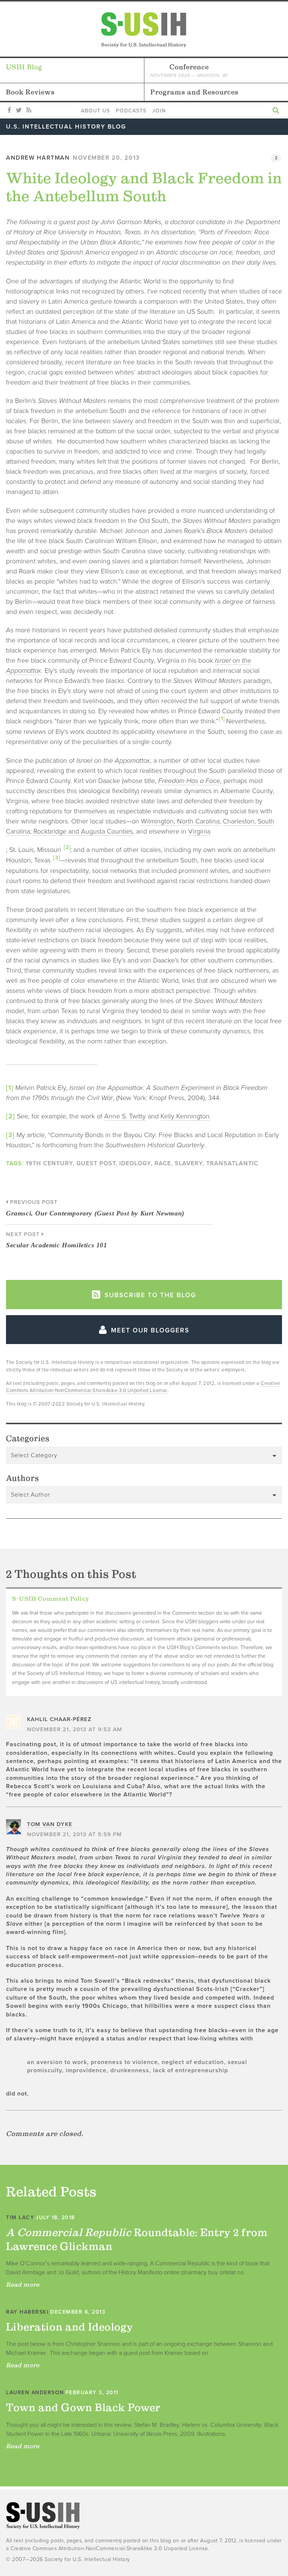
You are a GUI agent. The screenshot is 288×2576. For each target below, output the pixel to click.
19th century (49, 1163)
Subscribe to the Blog (149, 1295)
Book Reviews (30, 92)
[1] (222, 719)
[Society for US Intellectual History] (144, 30)
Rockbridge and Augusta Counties (83, 831)
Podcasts (131, 111)
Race (163, 1163)
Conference (189, 70)
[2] (67, 847)
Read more (23, 2284)
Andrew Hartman (38, 158)
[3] (57, 858)
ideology (135, 1163)
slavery (189, 1163)
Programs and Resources (194, 92)
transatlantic (232, 1163)
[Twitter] (19, 111)
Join (159, 111)
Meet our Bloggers (149, 1330)
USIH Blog (24, 67)
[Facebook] (9, 111)
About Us (95, 111)
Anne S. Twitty (125, 1116)
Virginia (199, 831)
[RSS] (29, 111)
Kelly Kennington (185, 1116)
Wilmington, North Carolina (180, 821)
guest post (96, 1163)
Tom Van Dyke (50, 1824)
